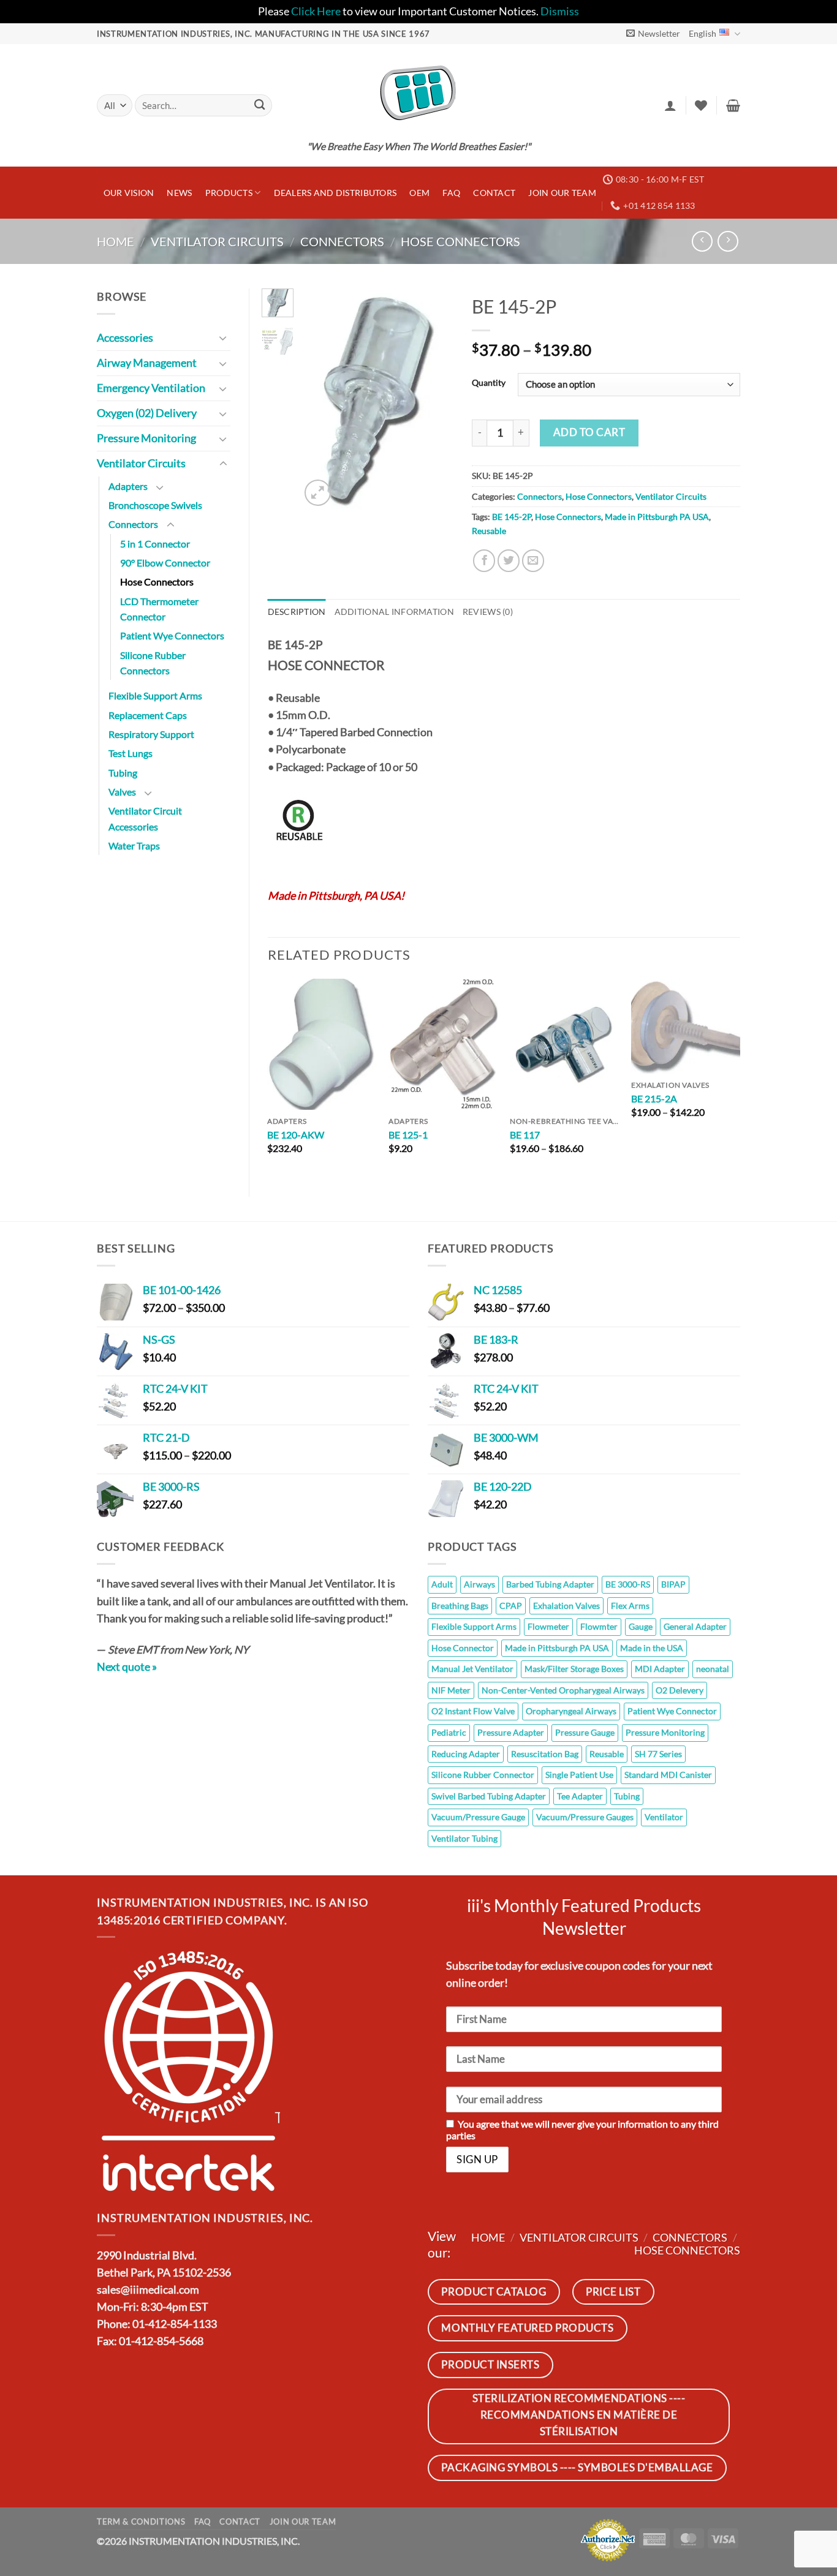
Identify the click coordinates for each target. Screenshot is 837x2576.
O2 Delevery (680, 1690)
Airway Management (147, 363)
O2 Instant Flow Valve (473, 1711)
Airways (479, 1584)
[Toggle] (223, 338)
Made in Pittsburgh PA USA (657, 517)
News (179, 193)
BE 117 (525, 1135)
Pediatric (449, 1732)
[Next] (435, 399)
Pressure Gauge (585, 1732)
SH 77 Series (658, 1754)
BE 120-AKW (296, 1135)
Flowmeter (548, 1626)
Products (229, 193)
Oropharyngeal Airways (571, 1711)
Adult (442, 1584)
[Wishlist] (701, 105)
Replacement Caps (148, 715)
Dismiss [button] (560, 11)
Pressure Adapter (511, 1732)
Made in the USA (652, 1648)
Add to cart (589, 432)
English (703, 33)
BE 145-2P (512, 517)
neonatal (713, 1669)
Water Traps (134, 845)
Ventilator (664, 1817)
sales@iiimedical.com (148, 2290)
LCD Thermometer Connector (159, 609)
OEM (419, 193)
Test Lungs (131, 753)
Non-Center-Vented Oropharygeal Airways (563, 1690)
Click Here (316, 11)
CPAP (511, 1606)
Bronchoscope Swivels (155, 505)
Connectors (342, 241)
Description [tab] (297, 612)
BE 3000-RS (628, 1584)
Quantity (489, 383)
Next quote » (127, 1667)
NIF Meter (451, 1690)
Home (116, 241)
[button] (653, 33)
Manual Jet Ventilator (472, 1669)
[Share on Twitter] (509, 560)
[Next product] (702, 241)
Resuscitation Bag (545, 1754)
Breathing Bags (460, 1606)
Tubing (123, 773)
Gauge (641, 1626)
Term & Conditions (141, 2521)
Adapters (128, 486)
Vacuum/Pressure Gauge (478, 1817)
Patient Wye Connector (672, 1711)
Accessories (125, 338)
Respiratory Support (151, 734)
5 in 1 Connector (155, 544)
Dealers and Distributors (335, 193)
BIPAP (673, 1584)
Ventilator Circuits (217, 241)
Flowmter (599, 1626)
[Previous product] (728, 241)
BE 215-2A (654, 1098)
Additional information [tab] (394, 612)
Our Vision (129, 193)
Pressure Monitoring (146, 438)
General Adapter (695, 1626)
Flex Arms (630, 1606)
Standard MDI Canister (668, 1775)
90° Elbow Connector (165, 563)
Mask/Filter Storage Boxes (574, 1669)
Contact (494, 193)
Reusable (489, 531)
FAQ (451, 193)
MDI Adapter (660, 1669)
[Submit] (259, 106)
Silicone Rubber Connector (483, 1775)
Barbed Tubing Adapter (550, 1584)
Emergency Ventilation (151, 388)
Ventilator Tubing (464, 1838)
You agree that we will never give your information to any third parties (582, 2130)
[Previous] (319, 399)
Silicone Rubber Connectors (153, 663)
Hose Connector (463, 1648)
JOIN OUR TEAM (562, 193)
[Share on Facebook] (484, 560)
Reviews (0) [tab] (488, 612)
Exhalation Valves (566, 1606)
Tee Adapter (580, 1796)
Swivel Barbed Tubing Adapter (489, 1796)
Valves (122, 792)
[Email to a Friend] (533, 560)
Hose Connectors (460, 241)
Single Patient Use (579, 1775)
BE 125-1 (408, 1135)
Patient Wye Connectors (172, 635)
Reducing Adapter (466, 1754)
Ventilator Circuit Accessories (145, 818)
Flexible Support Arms (155, 695)
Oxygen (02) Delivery (147, 413)
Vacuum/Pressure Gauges (585, 1817)
